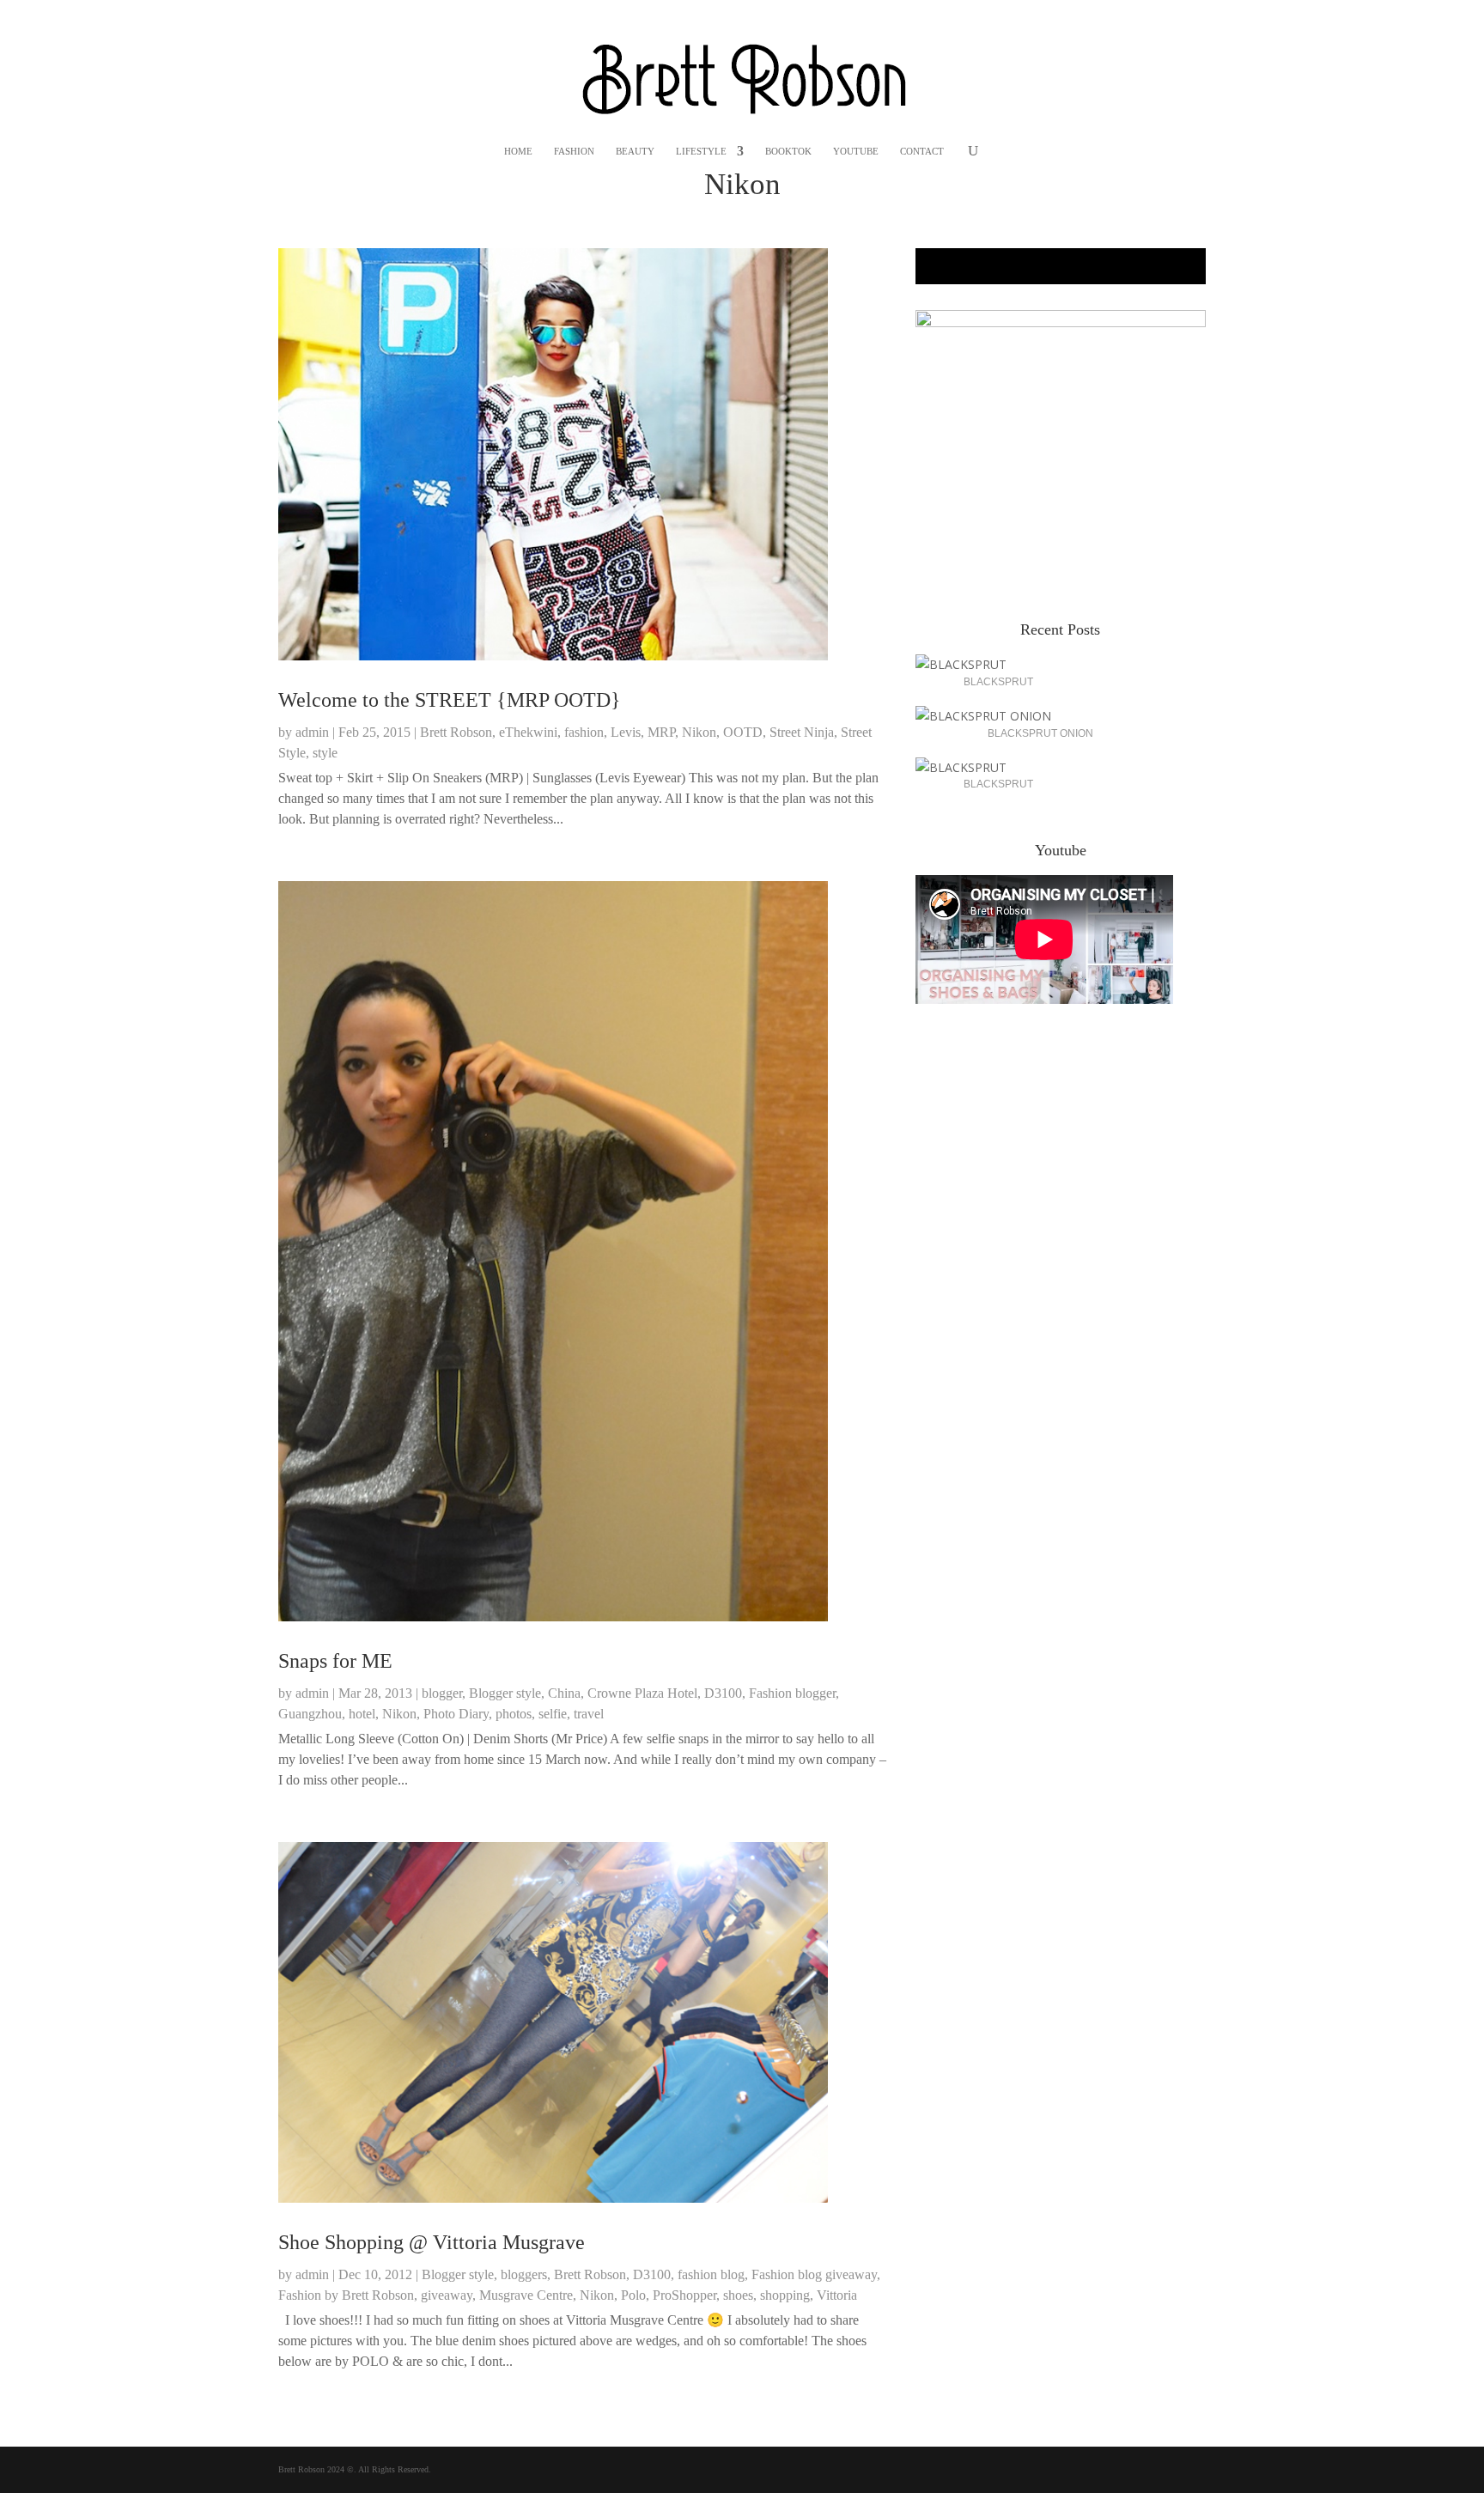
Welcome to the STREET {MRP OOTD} (450, 700)
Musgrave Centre (526, 2295)
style (325, 753)
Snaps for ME (335, 1661)
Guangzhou (310, 1714)
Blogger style (505, 1693)
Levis (626, 732)
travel (589, 1714)
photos (514, 1714)
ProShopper (684, 2295)
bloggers (524, 2274)
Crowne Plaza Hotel (642, 1693)
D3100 (723, 1693)
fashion (584, 732)
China (564, 1693)
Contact (922, 151)
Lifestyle (701, 151)
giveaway (447, 2295)
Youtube (856, 151)
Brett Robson (456, 732)
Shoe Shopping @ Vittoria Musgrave (432, 2242)
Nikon (699, 732)
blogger (442, 1693)
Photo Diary (456, 1714)
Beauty (635, 151)
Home (518, 151)
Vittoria (837, 2295)
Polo (633, 2295)
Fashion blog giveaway (814, 2274)
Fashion (574, 151)
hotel (362, 1714)
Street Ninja (802, 732)
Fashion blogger (792, 1693)
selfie (553, 1714)
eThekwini (528, 732)
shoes (738, 2295)
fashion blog (711, 2274)
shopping (785, 2295)
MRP (661, 732)
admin (312, 732)
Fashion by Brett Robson (346, 2295)
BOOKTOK (788, 151)
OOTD (743, 732)
